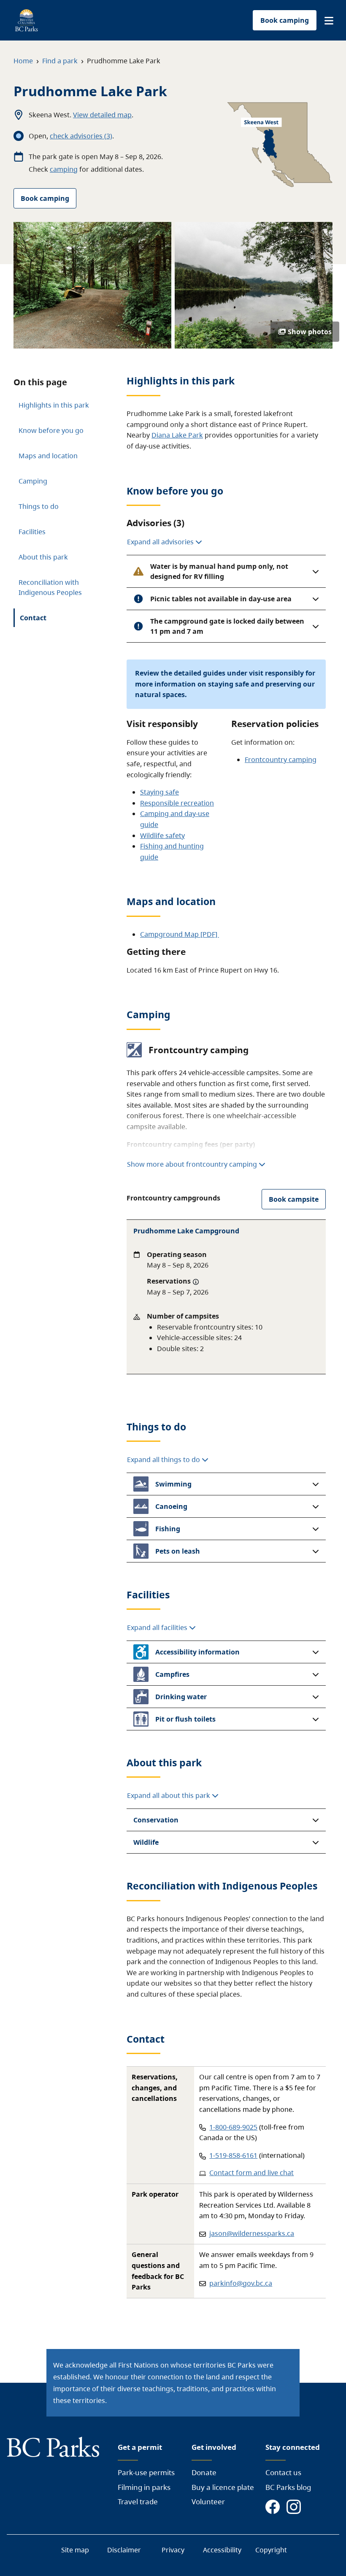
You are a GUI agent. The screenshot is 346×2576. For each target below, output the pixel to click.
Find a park (60, 61)
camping (64, 169)
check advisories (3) (81, 136)
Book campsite (294, 1199)
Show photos (310, 332)
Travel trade (138, 2502)
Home (23, 61)
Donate (204, 2472)
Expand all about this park (169, 1795)
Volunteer (208, 2502)
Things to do (39, 506)
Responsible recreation (177, 803)
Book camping (45, 198)
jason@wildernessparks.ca (252, 2233)
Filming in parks (144, 2487)
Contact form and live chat (251, 2173)
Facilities (32, 532)
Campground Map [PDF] (180, 934)
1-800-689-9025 (233, 2127)
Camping (33, 481)
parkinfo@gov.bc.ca (241, 2283)
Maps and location (48, 456)
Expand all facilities (158, 1627)
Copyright (271, 2550)
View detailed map (102, 115)
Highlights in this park (54, 405)
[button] (329, 21)
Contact (33, 618)
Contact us (283, 2472)
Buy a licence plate (223, 2487)
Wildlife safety (162, 835)
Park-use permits (146, 2472)
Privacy (173, 2550)
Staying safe (159, 792)
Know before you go (51, 430)
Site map (75, 2550)
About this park (43, 557)
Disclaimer (124, 2550)
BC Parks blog (288, 2487)
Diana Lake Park (177, 435)
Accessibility (222, 2550)
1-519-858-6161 (233, 2155)
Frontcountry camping (281, 760)
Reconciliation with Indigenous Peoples (50, 587)
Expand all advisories (161, 542)
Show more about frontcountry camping (192, 1164)
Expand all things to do (164, 1460)
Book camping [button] (285, 20)
